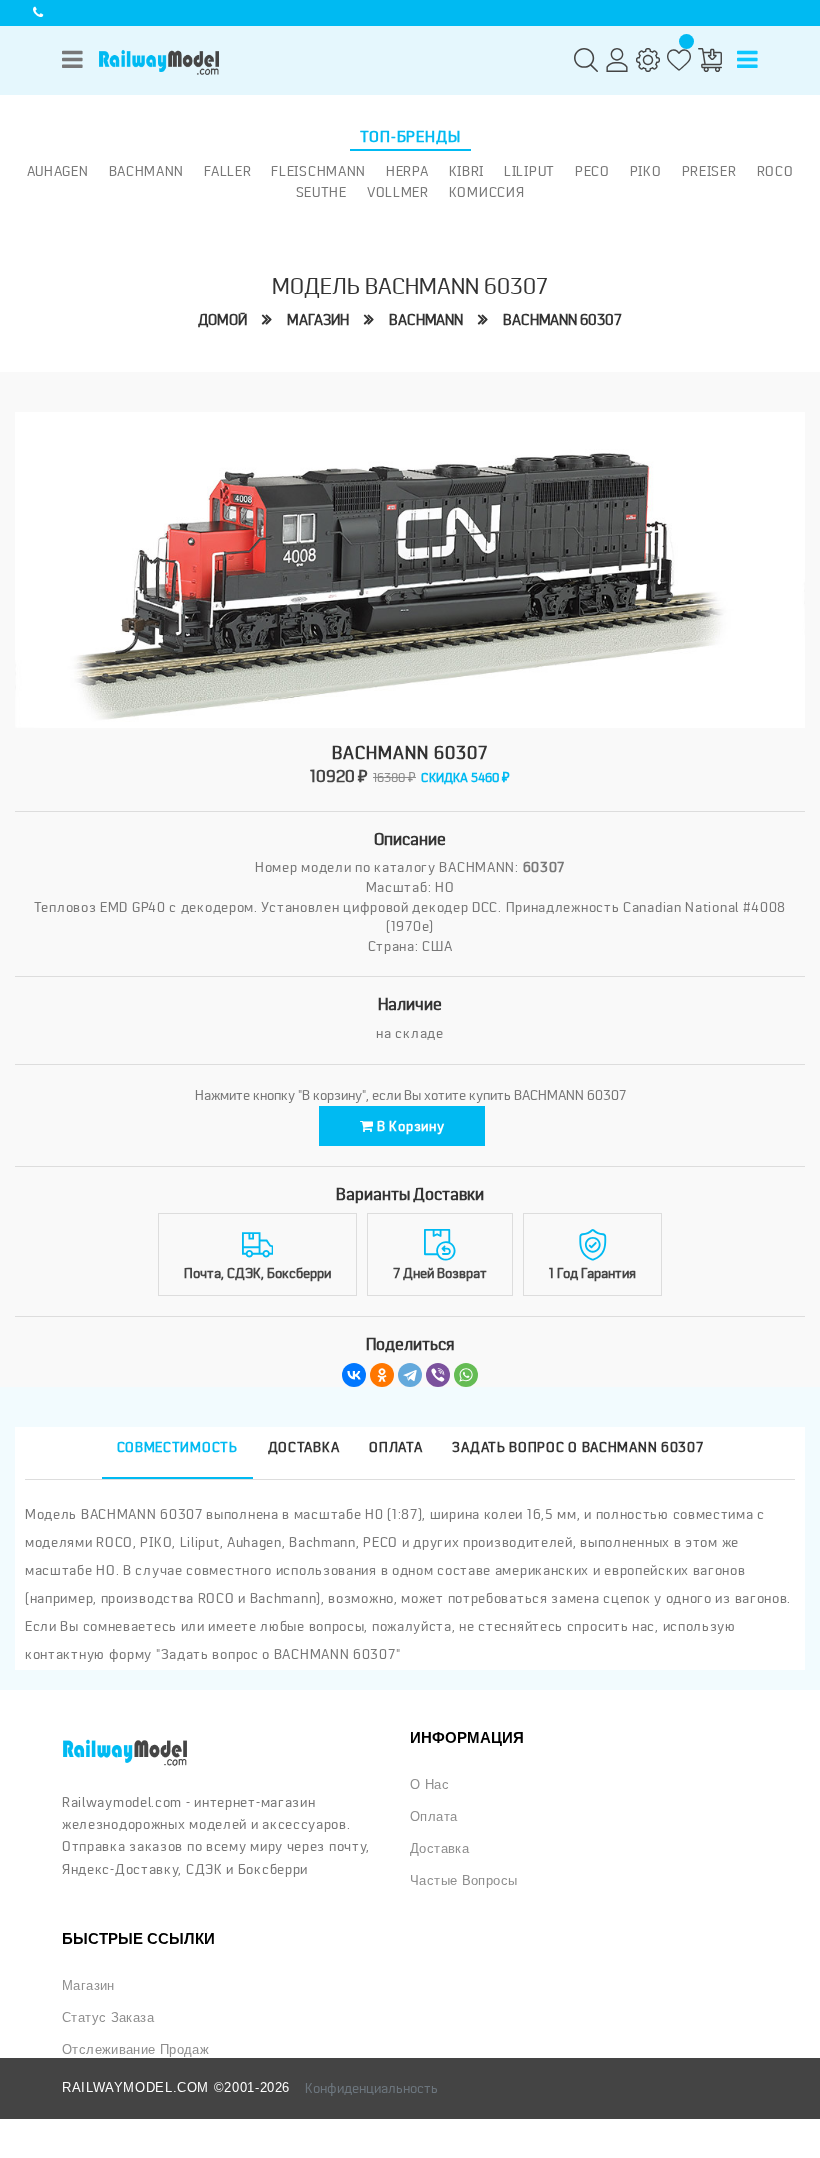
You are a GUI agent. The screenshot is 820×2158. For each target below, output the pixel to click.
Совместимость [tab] (177, 1447)
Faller (227, 171)
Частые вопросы (463, 1881)
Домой (222, 320)
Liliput (529, 171)
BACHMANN (426, 320)
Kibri (467, 171)
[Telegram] (410, 1375)
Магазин (318, 320)
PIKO (646, 171)
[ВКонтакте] (354, 1375)
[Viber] (438, 1375)
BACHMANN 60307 (562, 320)
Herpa (407, 171)
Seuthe (321, 192)
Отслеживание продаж (135, 2050)
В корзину (408, 1126)
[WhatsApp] (466, 1375)
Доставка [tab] (304, 1447)
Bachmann (147, 171)
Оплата (433, 1817)
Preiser (709, 171)
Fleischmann (318, 171)
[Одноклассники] (382, 1375)
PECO (592, 171)
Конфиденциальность (371, 2088)
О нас (429, 1785)
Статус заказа (108, 2018)
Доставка (439, 1849)
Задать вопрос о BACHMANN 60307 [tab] (577, 1447)
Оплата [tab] (395, 1447)
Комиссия (487, 192)
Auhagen (58, 171)
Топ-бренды (410, 137)
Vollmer (398, 192)
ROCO (775, 171)
